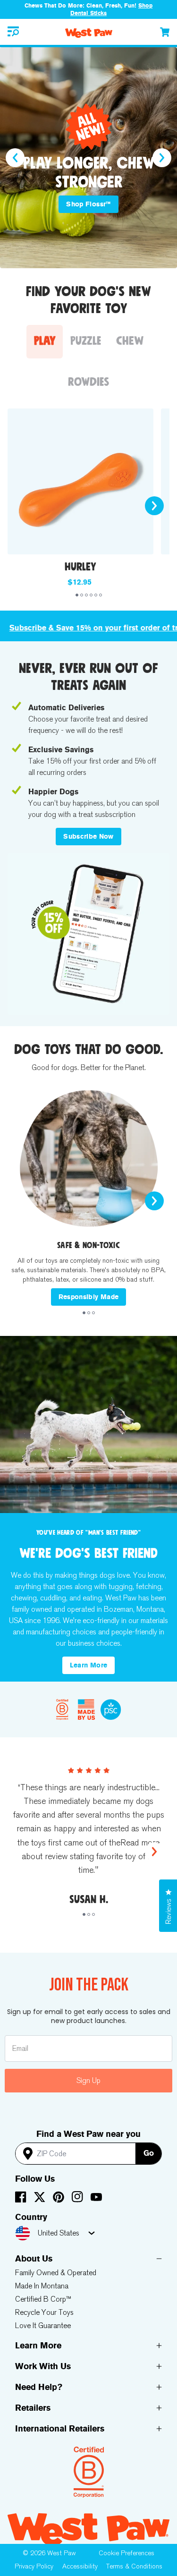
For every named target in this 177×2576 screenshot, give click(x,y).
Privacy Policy (34, 2566)
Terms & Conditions (134, 2566)
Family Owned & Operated (56, 2273)
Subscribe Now (88, 837)
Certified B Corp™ (43, 2299)
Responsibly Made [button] (89, 1297)
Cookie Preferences (126, 2553)
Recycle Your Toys (44, 2312)
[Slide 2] (82, 595)
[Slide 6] (101, 595)
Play (45, 341)
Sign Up (88, 2080)
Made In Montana (42, 2286)
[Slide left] (15, 158)
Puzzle (86, 341)
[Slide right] (162, 158)
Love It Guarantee (43, 2325)
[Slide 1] (77, 595)
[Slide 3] (86, 595)
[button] (13, 32)
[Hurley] (80, 481)
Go (149, 2153)
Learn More (89, 1665)
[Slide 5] (96, 595)
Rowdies (88, 382)
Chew (130, 341)
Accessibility (80, 2566)
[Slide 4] (91, 595)
